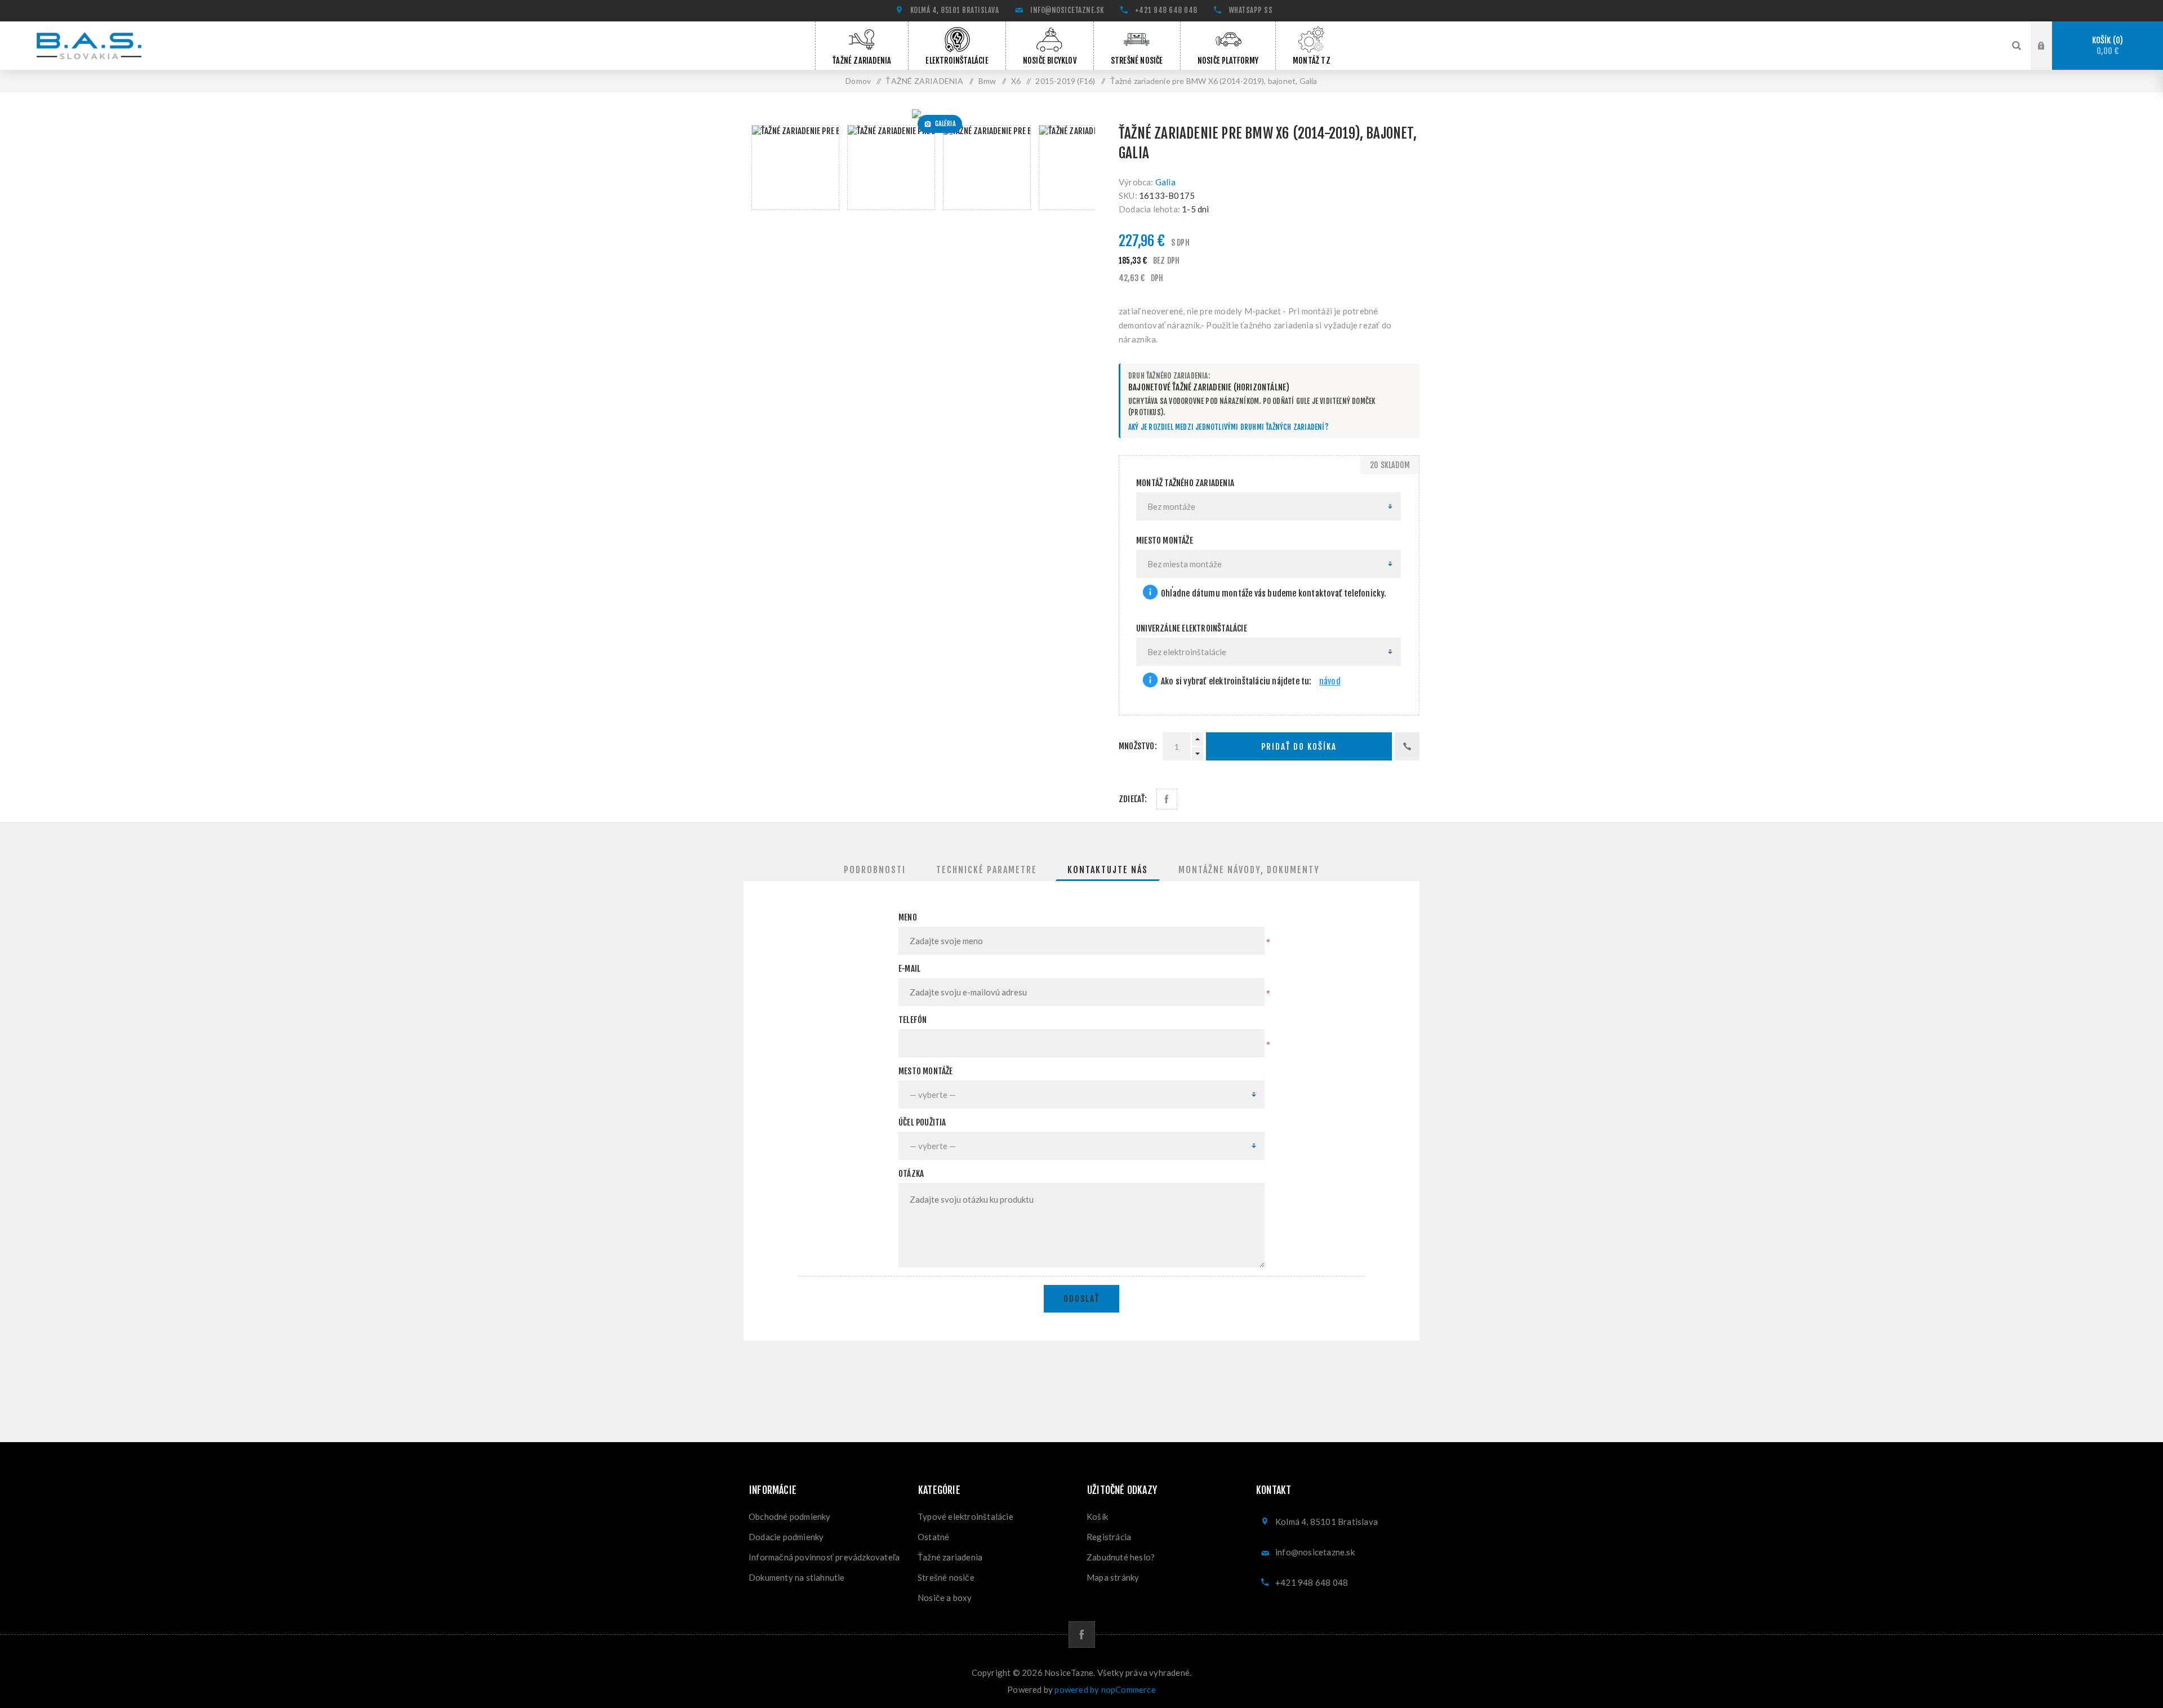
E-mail (909, 969)
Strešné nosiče (946, 1577)
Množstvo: (1138, 746)
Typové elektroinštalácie (965, 1516)
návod (1330, 681)
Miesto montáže (1165, 541)
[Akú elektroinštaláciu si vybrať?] (1150, 681)
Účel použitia (922, 1122)
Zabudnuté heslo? (1121, 1557)
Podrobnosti (875, 870)
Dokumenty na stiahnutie (797, 1577)
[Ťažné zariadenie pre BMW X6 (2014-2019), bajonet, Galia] (920, 114)
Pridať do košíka (1299, 747)
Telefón (913, 1020)
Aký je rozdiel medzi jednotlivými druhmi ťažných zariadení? (1229, 427)
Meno (908, 917)
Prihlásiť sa (2050, 45)
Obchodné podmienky (790, 1516)
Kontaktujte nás (1108, 870)
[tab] (875, 870)
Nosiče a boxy (945, 1598)
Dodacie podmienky (786, 1537)
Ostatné (933, 1537)
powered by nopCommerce (1105, 1689)
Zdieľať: (1133, 799)
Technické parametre (987, 870)
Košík (2106, 46)
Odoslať (1081, 1299)
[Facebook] (1082, 1634)
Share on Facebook (1167, 799)
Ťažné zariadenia (950, 1557)
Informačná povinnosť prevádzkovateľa (824, 1557)
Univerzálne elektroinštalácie (1192, 628)
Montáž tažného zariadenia (1185, 483)
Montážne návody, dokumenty (1249, 870)
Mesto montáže (926, 1071)
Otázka (911, 1174)
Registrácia (1109, 1537)
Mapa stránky (1113, 1577)
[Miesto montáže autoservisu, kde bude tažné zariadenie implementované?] (1150, 593)
